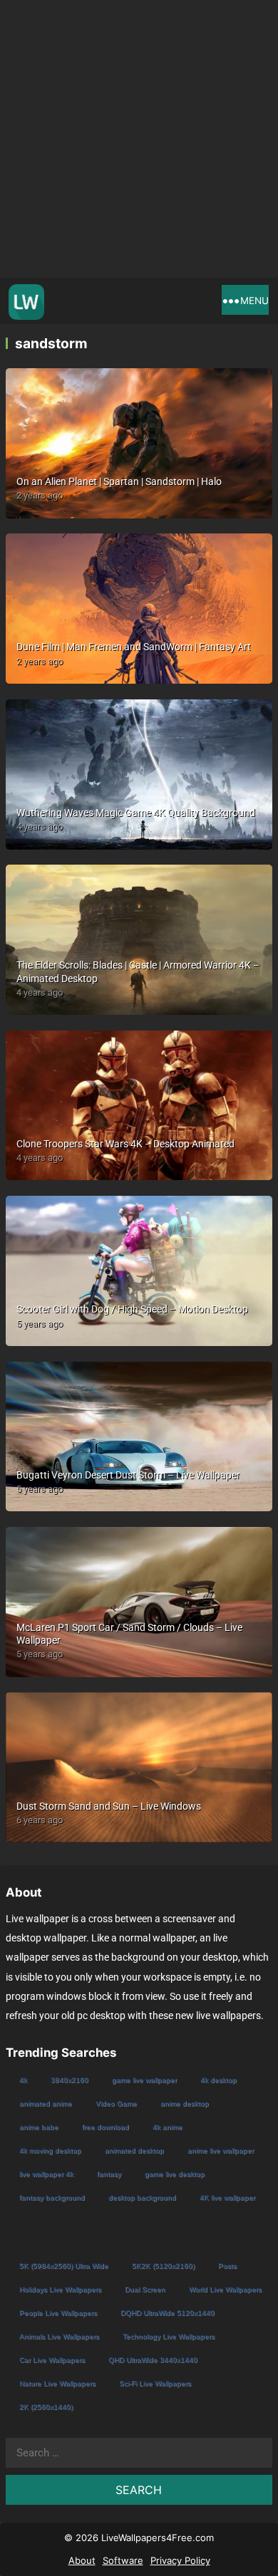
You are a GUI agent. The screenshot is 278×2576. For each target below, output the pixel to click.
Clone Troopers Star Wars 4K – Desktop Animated (125, 1144)
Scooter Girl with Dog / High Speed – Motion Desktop (132, 1309)
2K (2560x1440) (46, 2407)
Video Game (116, 2103)
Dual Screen (145, 2289)
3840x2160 (69, 2080)
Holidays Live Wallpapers (60, 2289)
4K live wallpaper (227, 2197)
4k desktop (218, 2080)
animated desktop (134, 2150)
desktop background (142, 2197)
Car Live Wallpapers (52, 2360)
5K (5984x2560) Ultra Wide (64, 2266)
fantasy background (52, 2197)
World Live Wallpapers (225, 2289)
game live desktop (175, 2174)
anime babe (39, 2127)
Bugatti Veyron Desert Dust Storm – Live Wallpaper (128, 1475)
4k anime (168, 2127)
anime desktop (185, 2103)
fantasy (109, 2174)
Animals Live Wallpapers (59, 2336)
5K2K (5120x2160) (163, 2266)
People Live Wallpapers (58, 2313)
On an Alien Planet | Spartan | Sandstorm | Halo (119, 481)
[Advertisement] (139, 139)
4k (23, 2080)
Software (123, 2560)
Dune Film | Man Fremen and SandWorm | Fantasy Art (134, 647)
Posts (227, 2266)
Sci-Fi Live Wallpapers (155, 2383)
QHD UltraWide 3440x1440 (153, 2360)
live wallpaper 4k (46, 2174)
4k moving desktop (50, 2150)
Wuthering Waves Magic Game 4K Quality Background (136, 813)
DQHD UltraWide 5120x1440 (168, 2313)
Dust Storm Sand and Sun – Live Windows (109, 1806)
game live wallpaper (144, 2080)
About (82, 2560)
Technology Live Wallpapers (169, 2336)
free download (105, 2127)
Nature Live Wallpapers (57, 2383)
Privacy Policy (180, 2560)
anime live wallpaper (221, 2150)
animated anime (46, 2103)
